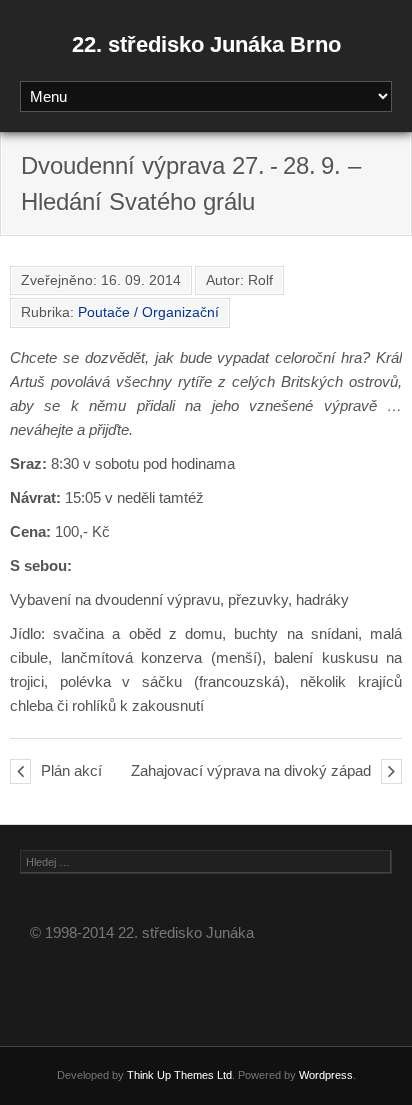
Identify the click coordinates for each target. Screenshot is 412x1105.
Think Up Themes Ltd (179, 1075)
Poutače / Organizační (148, 312)
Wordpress (326, 1075)
